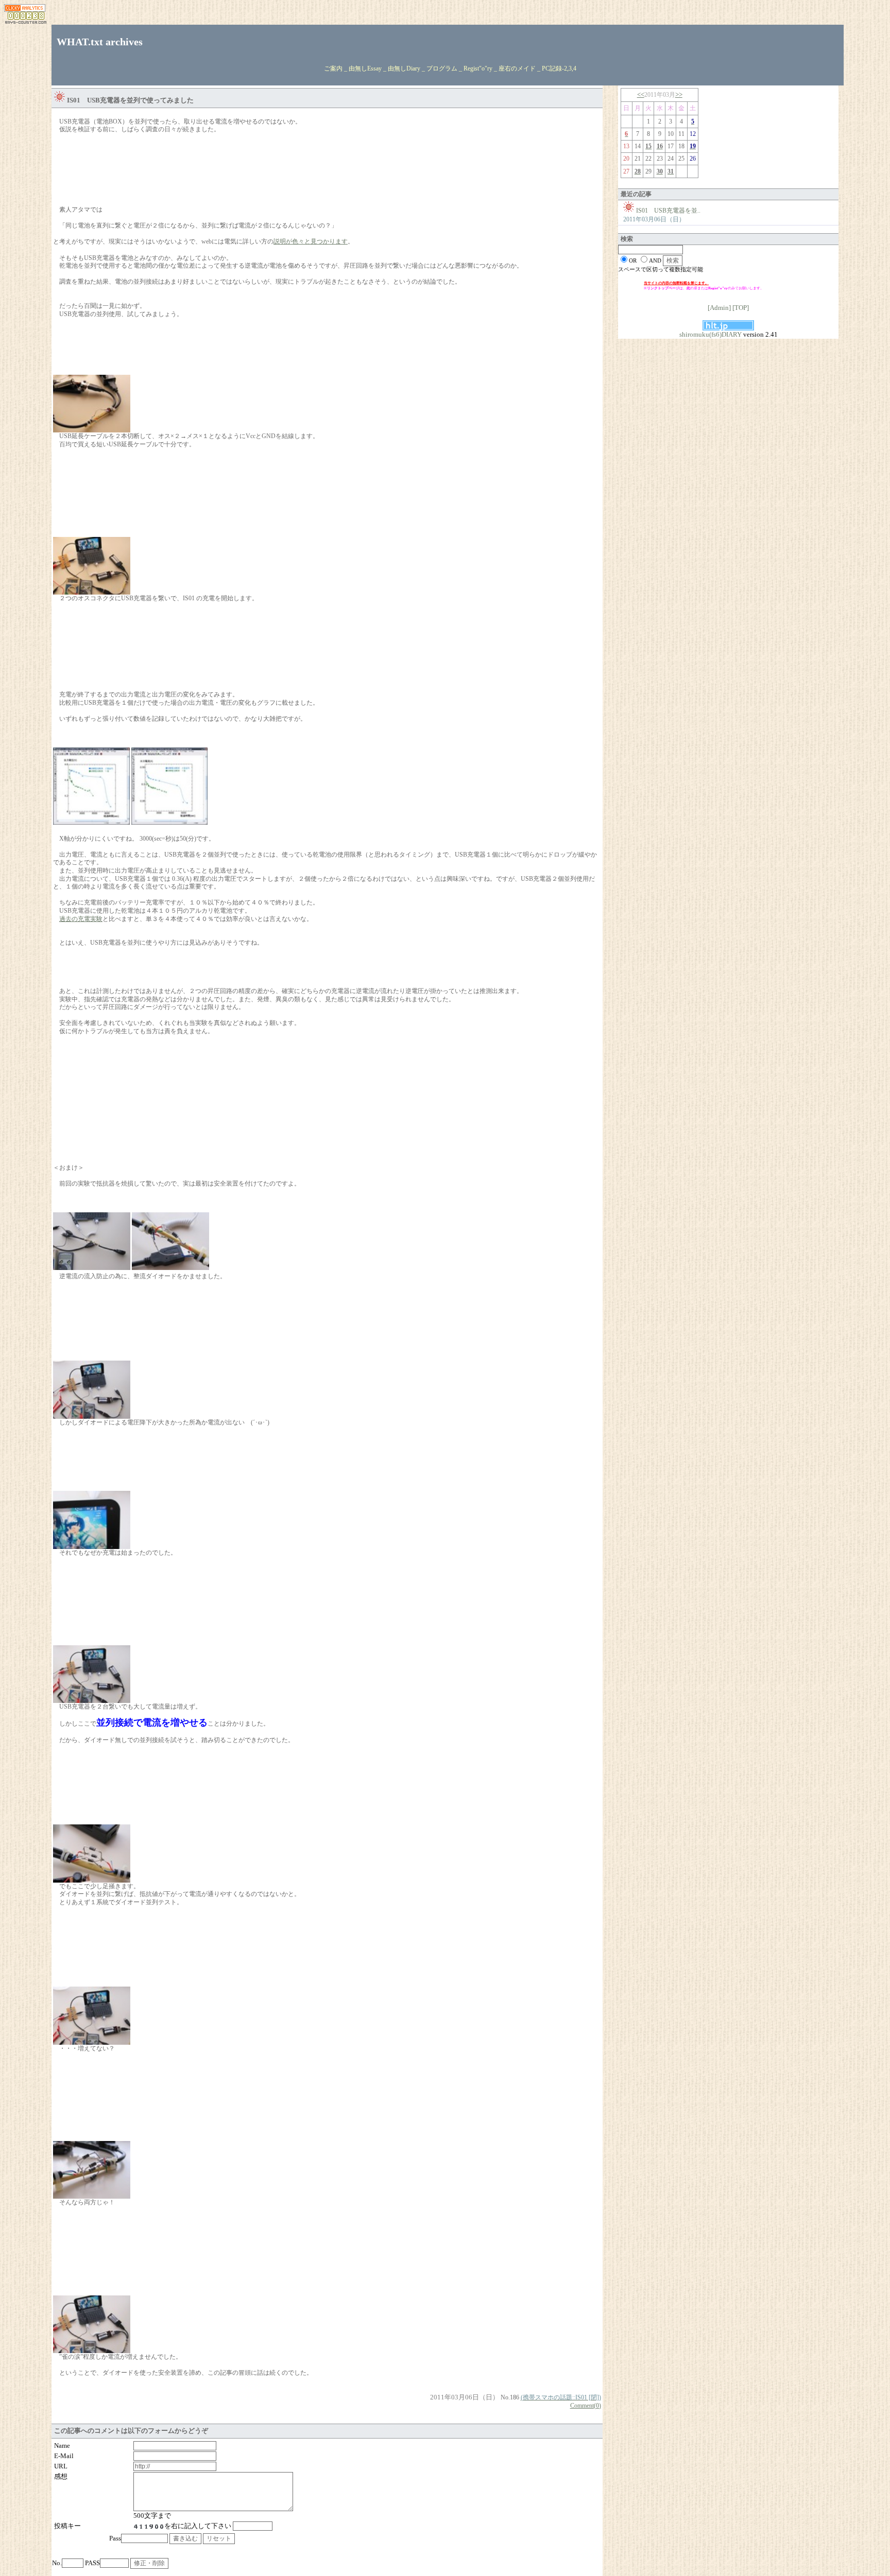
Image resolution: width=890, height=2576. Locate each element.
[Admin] (719, 308)
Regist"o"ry (478, 68)
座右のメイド (517, 68)
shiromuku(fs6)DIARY (711, 334)
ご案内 (333, 68)
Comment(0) (586, 2406)
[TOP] (741, 308)
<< (641, 94)
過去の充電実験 (81, 919)
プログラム (442, 68)
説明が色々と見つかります (311, 241)
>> (679, 94)
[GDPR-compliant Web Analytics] (25, 10)
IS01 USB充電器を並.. (668, 211)
